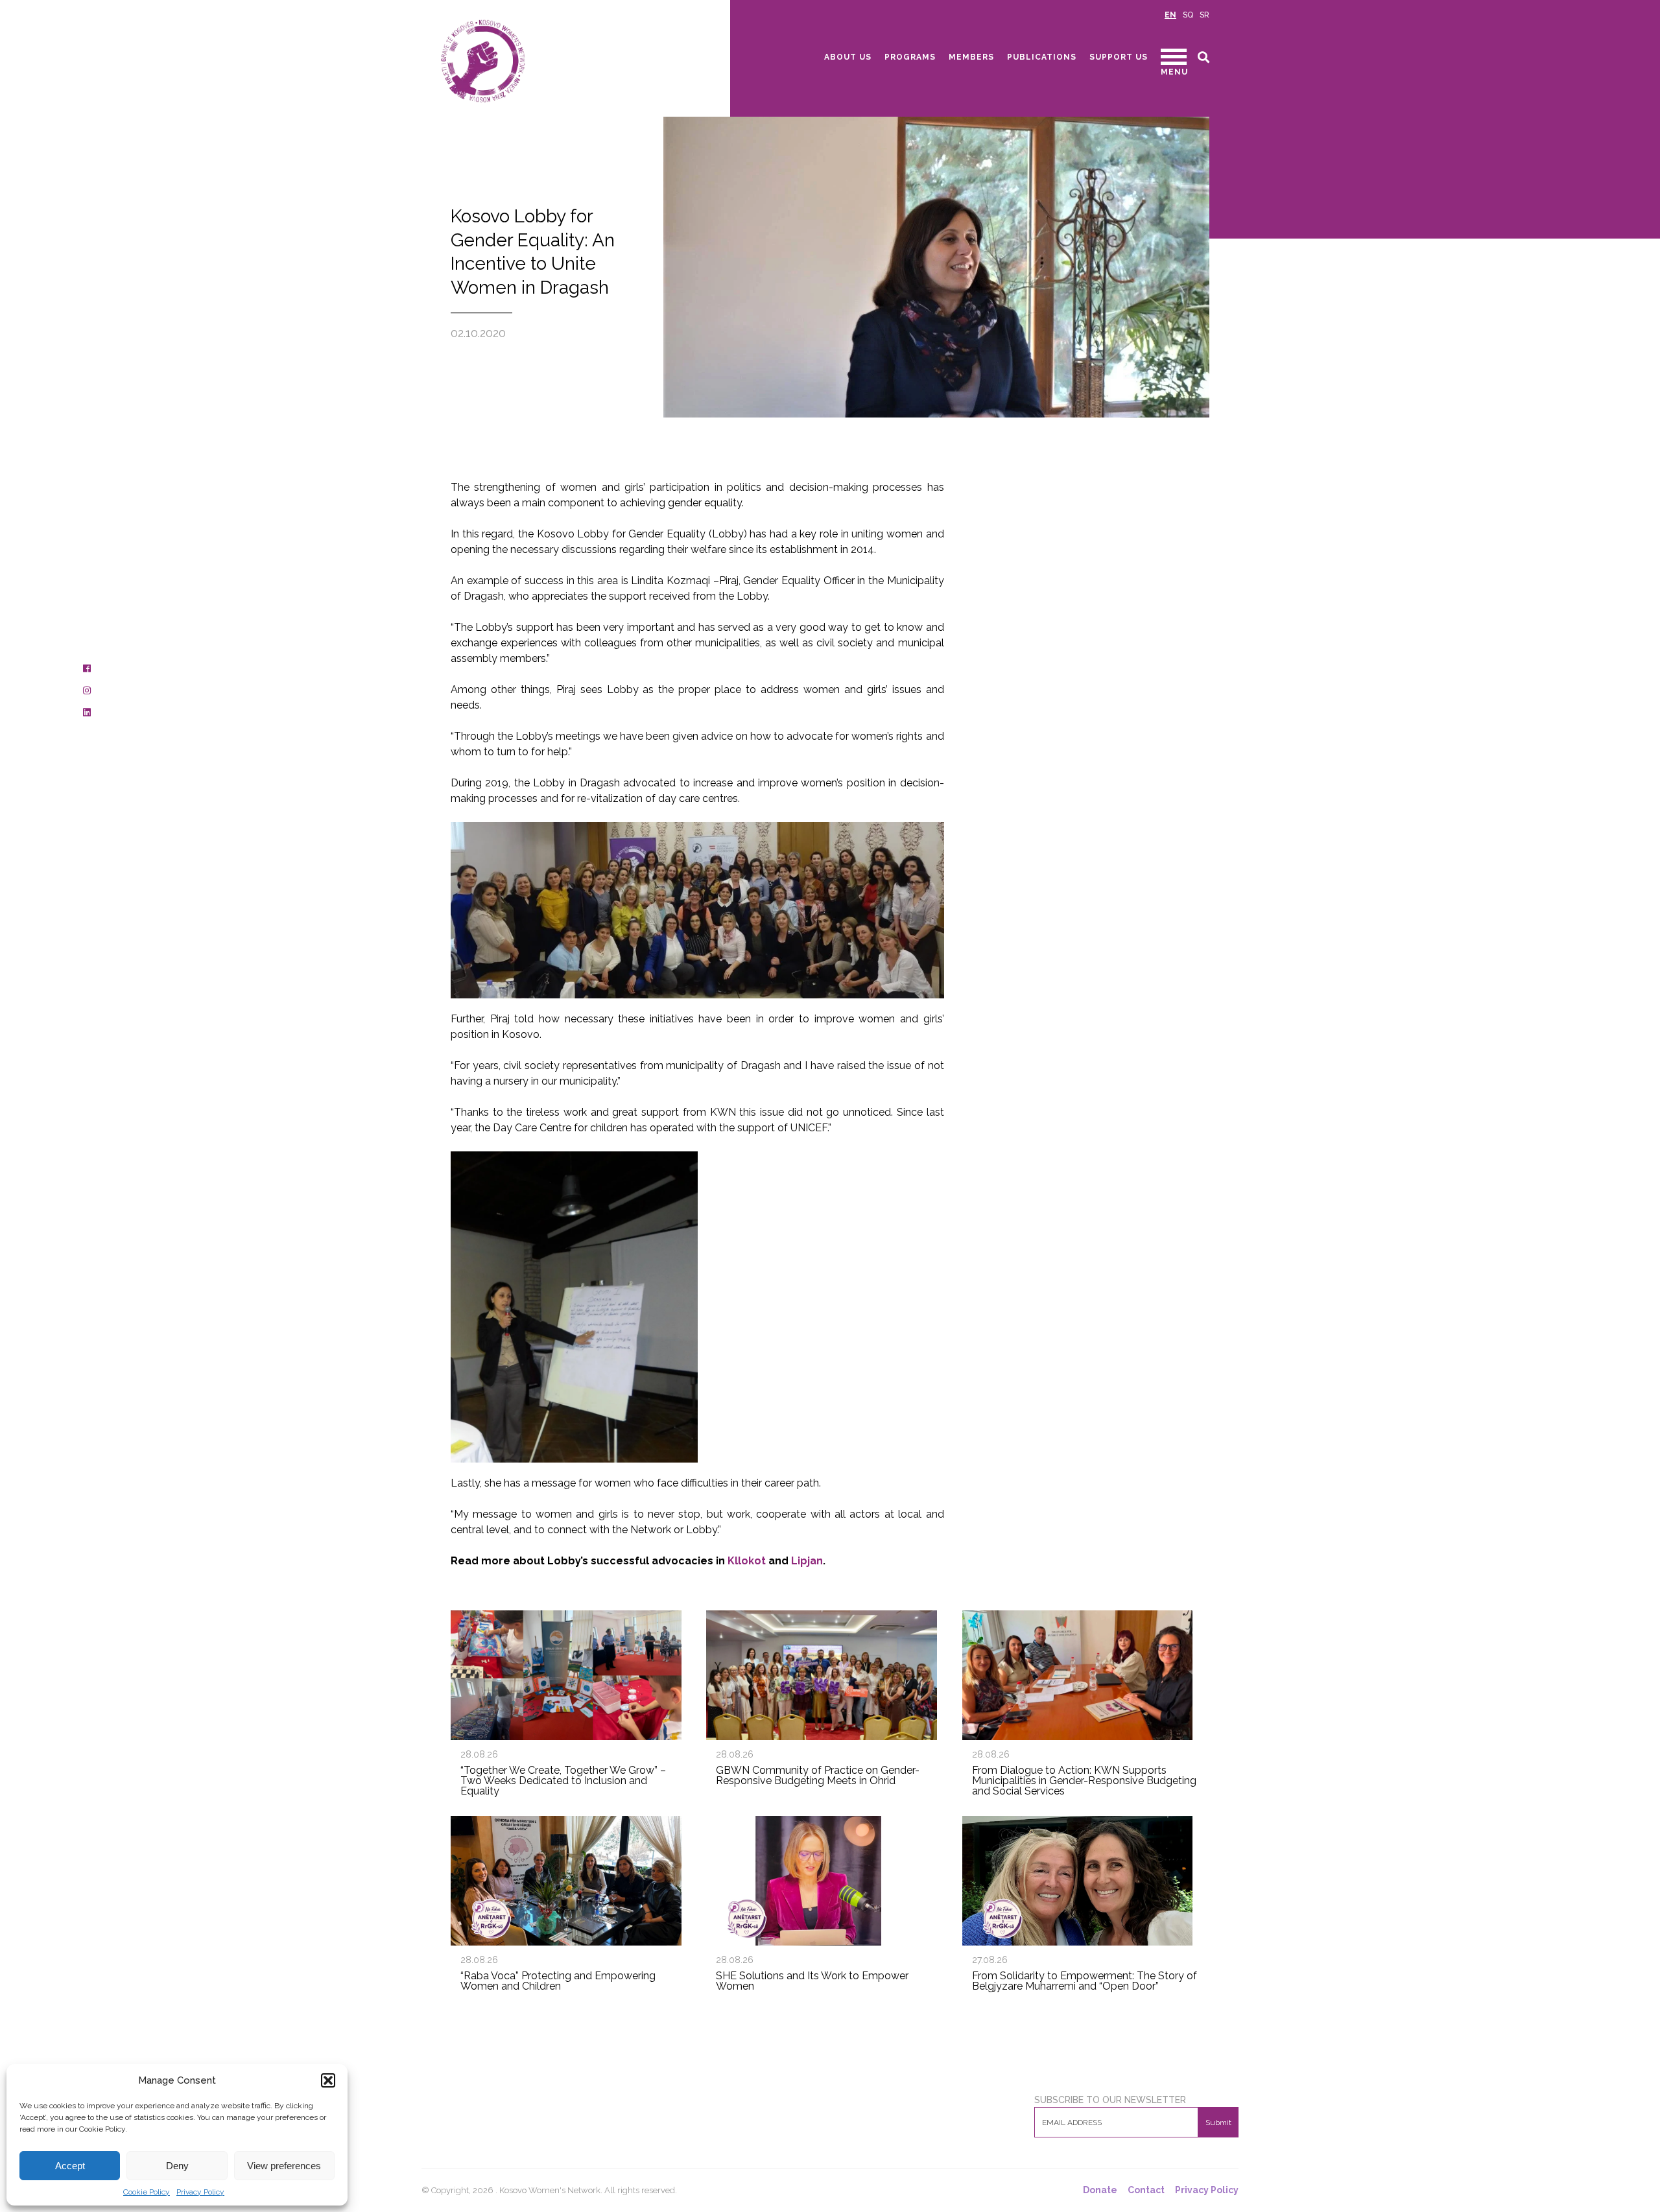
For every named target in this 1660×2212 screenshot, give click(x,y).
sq (1188, 15)
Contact (1146, 2190)
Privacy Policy (200, 2192)
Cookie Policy (147, 2192)
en (1170, 15)
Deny (177, 2166)
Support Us (1119, 57)
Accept (70, 2166)
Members (971, 57)
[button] (328, 2080)
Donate (1100, 2190)
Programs (910, 57)
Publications (1042, 57)
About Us (848, 57)
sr (1204, 15)
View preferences (284, 2166)
